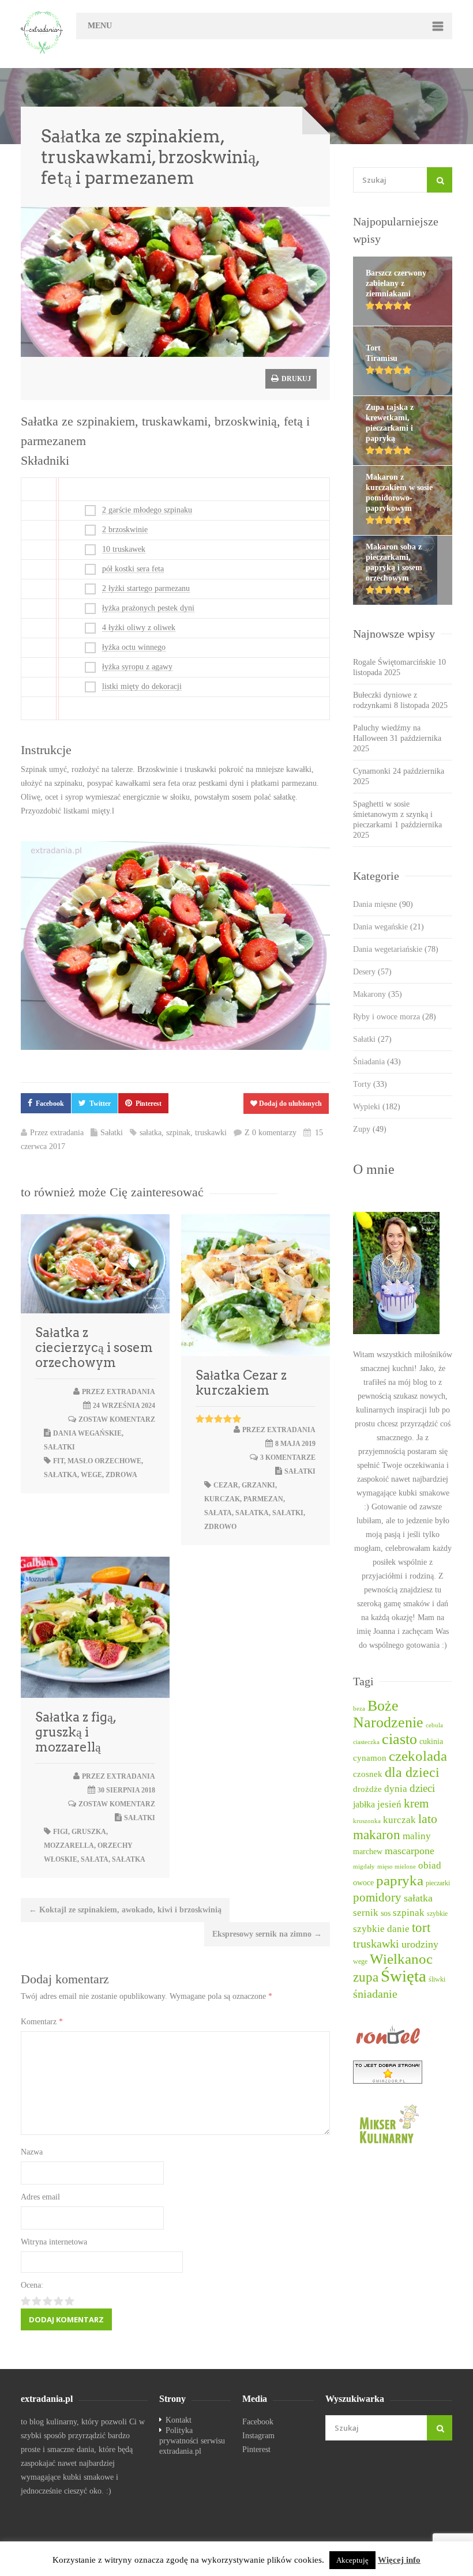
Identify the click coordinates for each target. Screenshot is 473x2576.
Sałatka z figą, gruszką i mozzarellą (76, 1732)
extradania (67, 1133)
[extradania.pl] (43, 33)
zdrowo (220, 1527)
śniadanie (375, 1994)
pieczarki (438, 1883)
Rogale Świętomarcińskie (394, 662)
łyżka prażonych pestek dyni (148, 608)
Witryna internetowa (54, 2242)
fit (59, 1461)
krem (416, 1803)
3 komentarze (288, 1458)
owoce (363, 1882)
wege (91, 1475)
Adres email (40, 2197)
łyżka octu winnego (134, 647)
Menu (100, 26)
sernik (366, 1913)
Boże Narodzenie (388, 1714)
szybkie (437, 1914)
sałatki (288, 1513)
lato (428, 1819)
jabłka (364, 1804)
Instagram (258, 2436)
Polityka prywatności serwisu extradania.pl (192, 2441)
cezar (226, 1485)
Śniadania (377, 1062)
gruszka (89, 1832)
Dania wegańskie (87, 1433)
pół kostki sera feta (133, 569)
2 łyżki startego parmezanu (146, 588)
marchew (368, 1852)
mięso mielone (397, 1867)
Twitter (100, 1104)
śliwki (437, 1980)
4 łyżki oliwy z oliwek (139, 628)
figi (61, 1832)
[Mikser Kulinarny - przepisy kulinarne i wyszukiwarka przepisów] (403, 2123)
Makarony (378, 994)
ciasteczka (366, 1742)
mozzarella (69, 1846)
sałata (218, 1513)
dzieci (422, 1788)
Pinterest (149, 1104)
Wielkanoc (401, 1959)
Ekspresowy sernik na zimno (267, 1934)
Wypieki (377, 1107)
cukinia (431, 1741)
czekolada (418, 1756)
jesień (389, 1804)
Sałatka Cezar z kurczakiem (241, 1383)
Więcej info (399, 2560)
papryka (400, 1880)
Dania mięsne (383, 904)
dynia (396, 1789)
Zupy (370, 1129)
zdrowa (121, 1475)
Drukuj (295, 379)
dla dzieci (412, 1772)
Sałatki (112, 1133)
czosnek (368, 1774)
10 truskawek (124, 549)
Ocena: (32, 2285)
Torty (370, 1084)
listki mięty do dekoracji (142, 686)
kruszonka (367, 1821)
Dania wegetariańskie (396, 949)
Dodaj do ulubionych (290, 1104)
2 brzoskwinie (125, 530)
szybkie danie (381, 1929)
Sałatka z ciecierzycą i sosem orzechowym (94, 1347)
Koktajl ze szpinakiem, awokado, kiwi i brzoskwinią (125, 1910)
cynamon (370, 1758)
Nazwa (32, 2152)
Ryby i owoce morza (395, 1017)
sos (386, 1913)
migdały (364, 1867)
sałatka (151, 1133)
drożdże (367, 1789)
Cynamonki (372, 771)
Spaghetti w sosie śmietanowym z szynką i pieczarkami (393, 814)
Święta (403, 1976)
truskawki (211, 1133)
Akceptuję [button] (352, 2560)
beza (359, 1709)
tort (421, 1928)
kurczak (222, 1499)
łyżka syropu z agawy (137, 667)
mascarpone (410, 1851)
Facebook (50, 1104)
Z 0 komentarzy (271, 1133)
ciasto (399, 1739)
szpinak (178, 1133)
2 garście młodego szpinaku (147, 510)
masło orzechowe (104, 1461)
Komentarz (42, 2022)
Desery (372, 972)
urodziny (420, 1944)
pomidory (377, 1897)
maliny (417, 1836)
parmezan (263, 1499)
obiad (430, 1865)
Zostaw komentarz (117, 1419)
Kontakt (179, 2420)
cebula (434, 1725)
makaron (377, 1835)
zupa (366, 1977)
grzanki (258, 1485)
